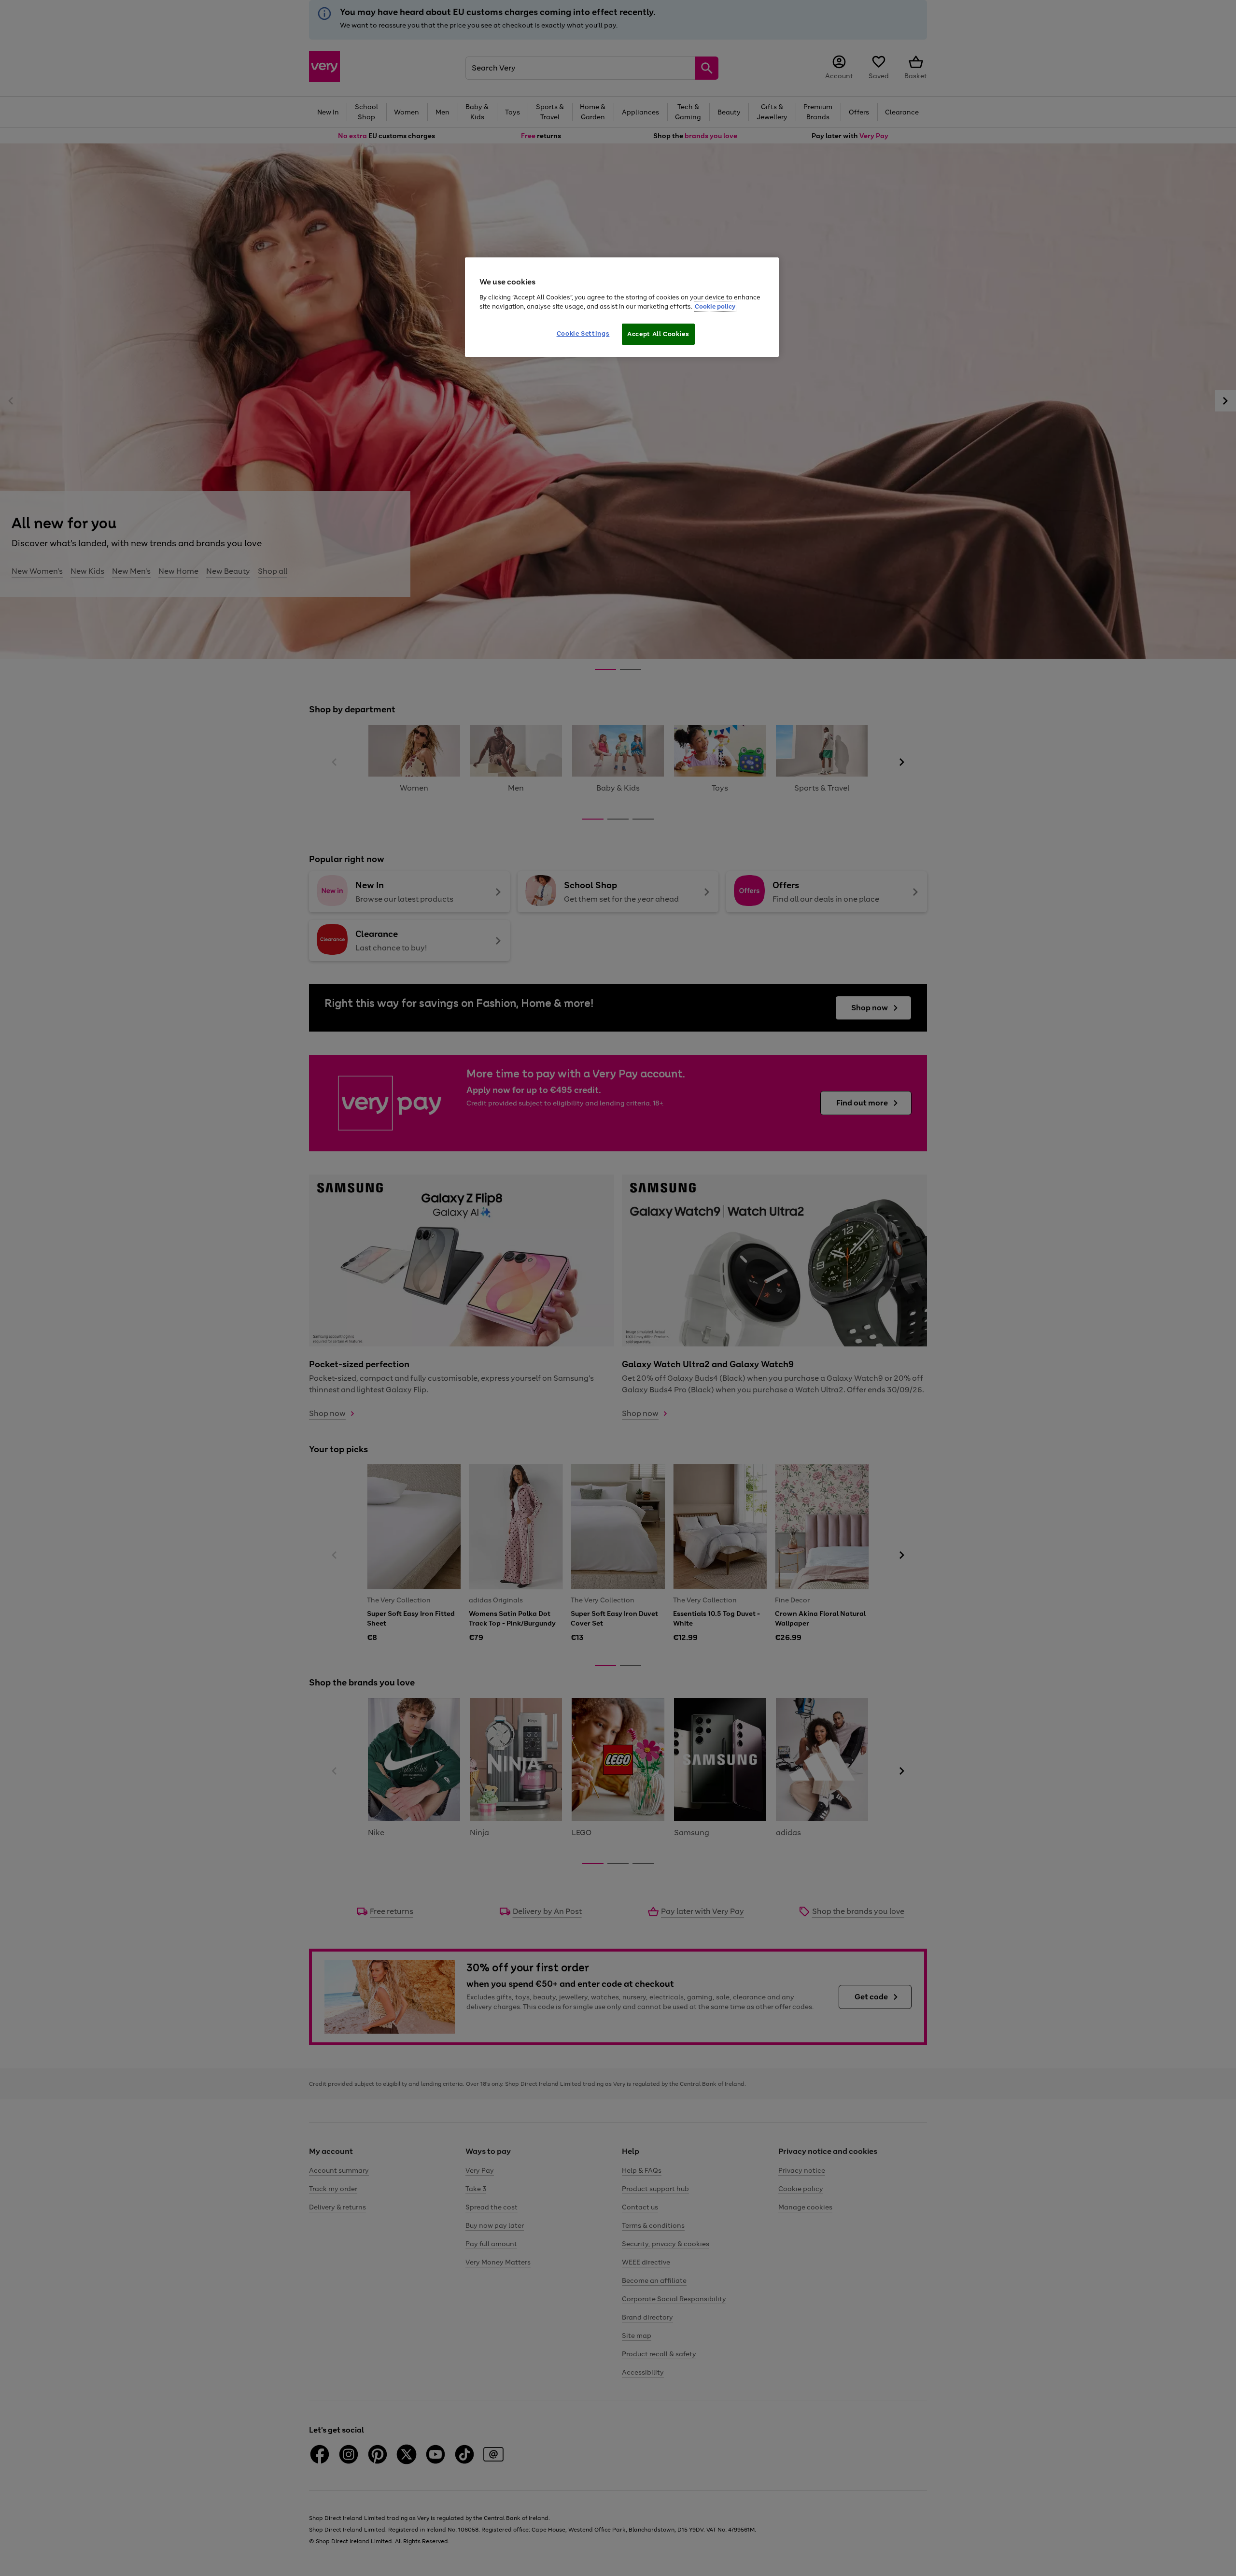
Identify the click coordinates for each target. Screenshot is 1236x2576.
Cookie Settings (583, 333)
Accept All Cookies (658, 334)
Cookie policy (715, 306)
